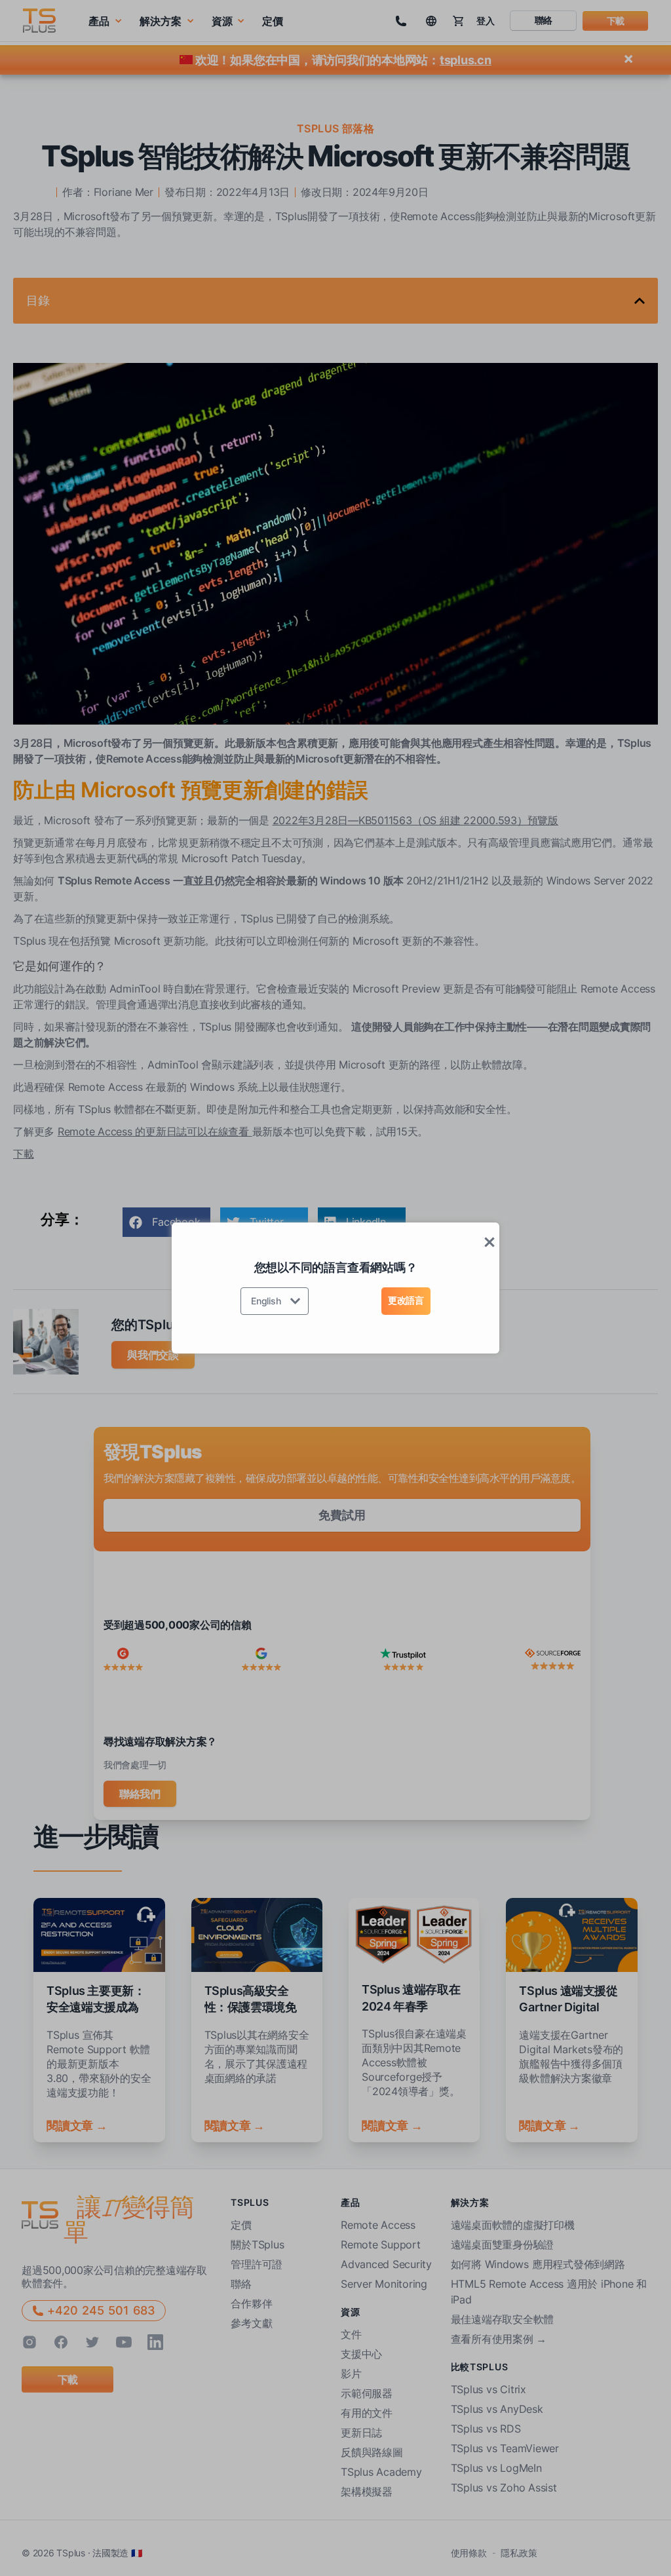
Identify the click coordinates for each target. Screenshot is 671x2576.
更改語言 (406, 1300)
